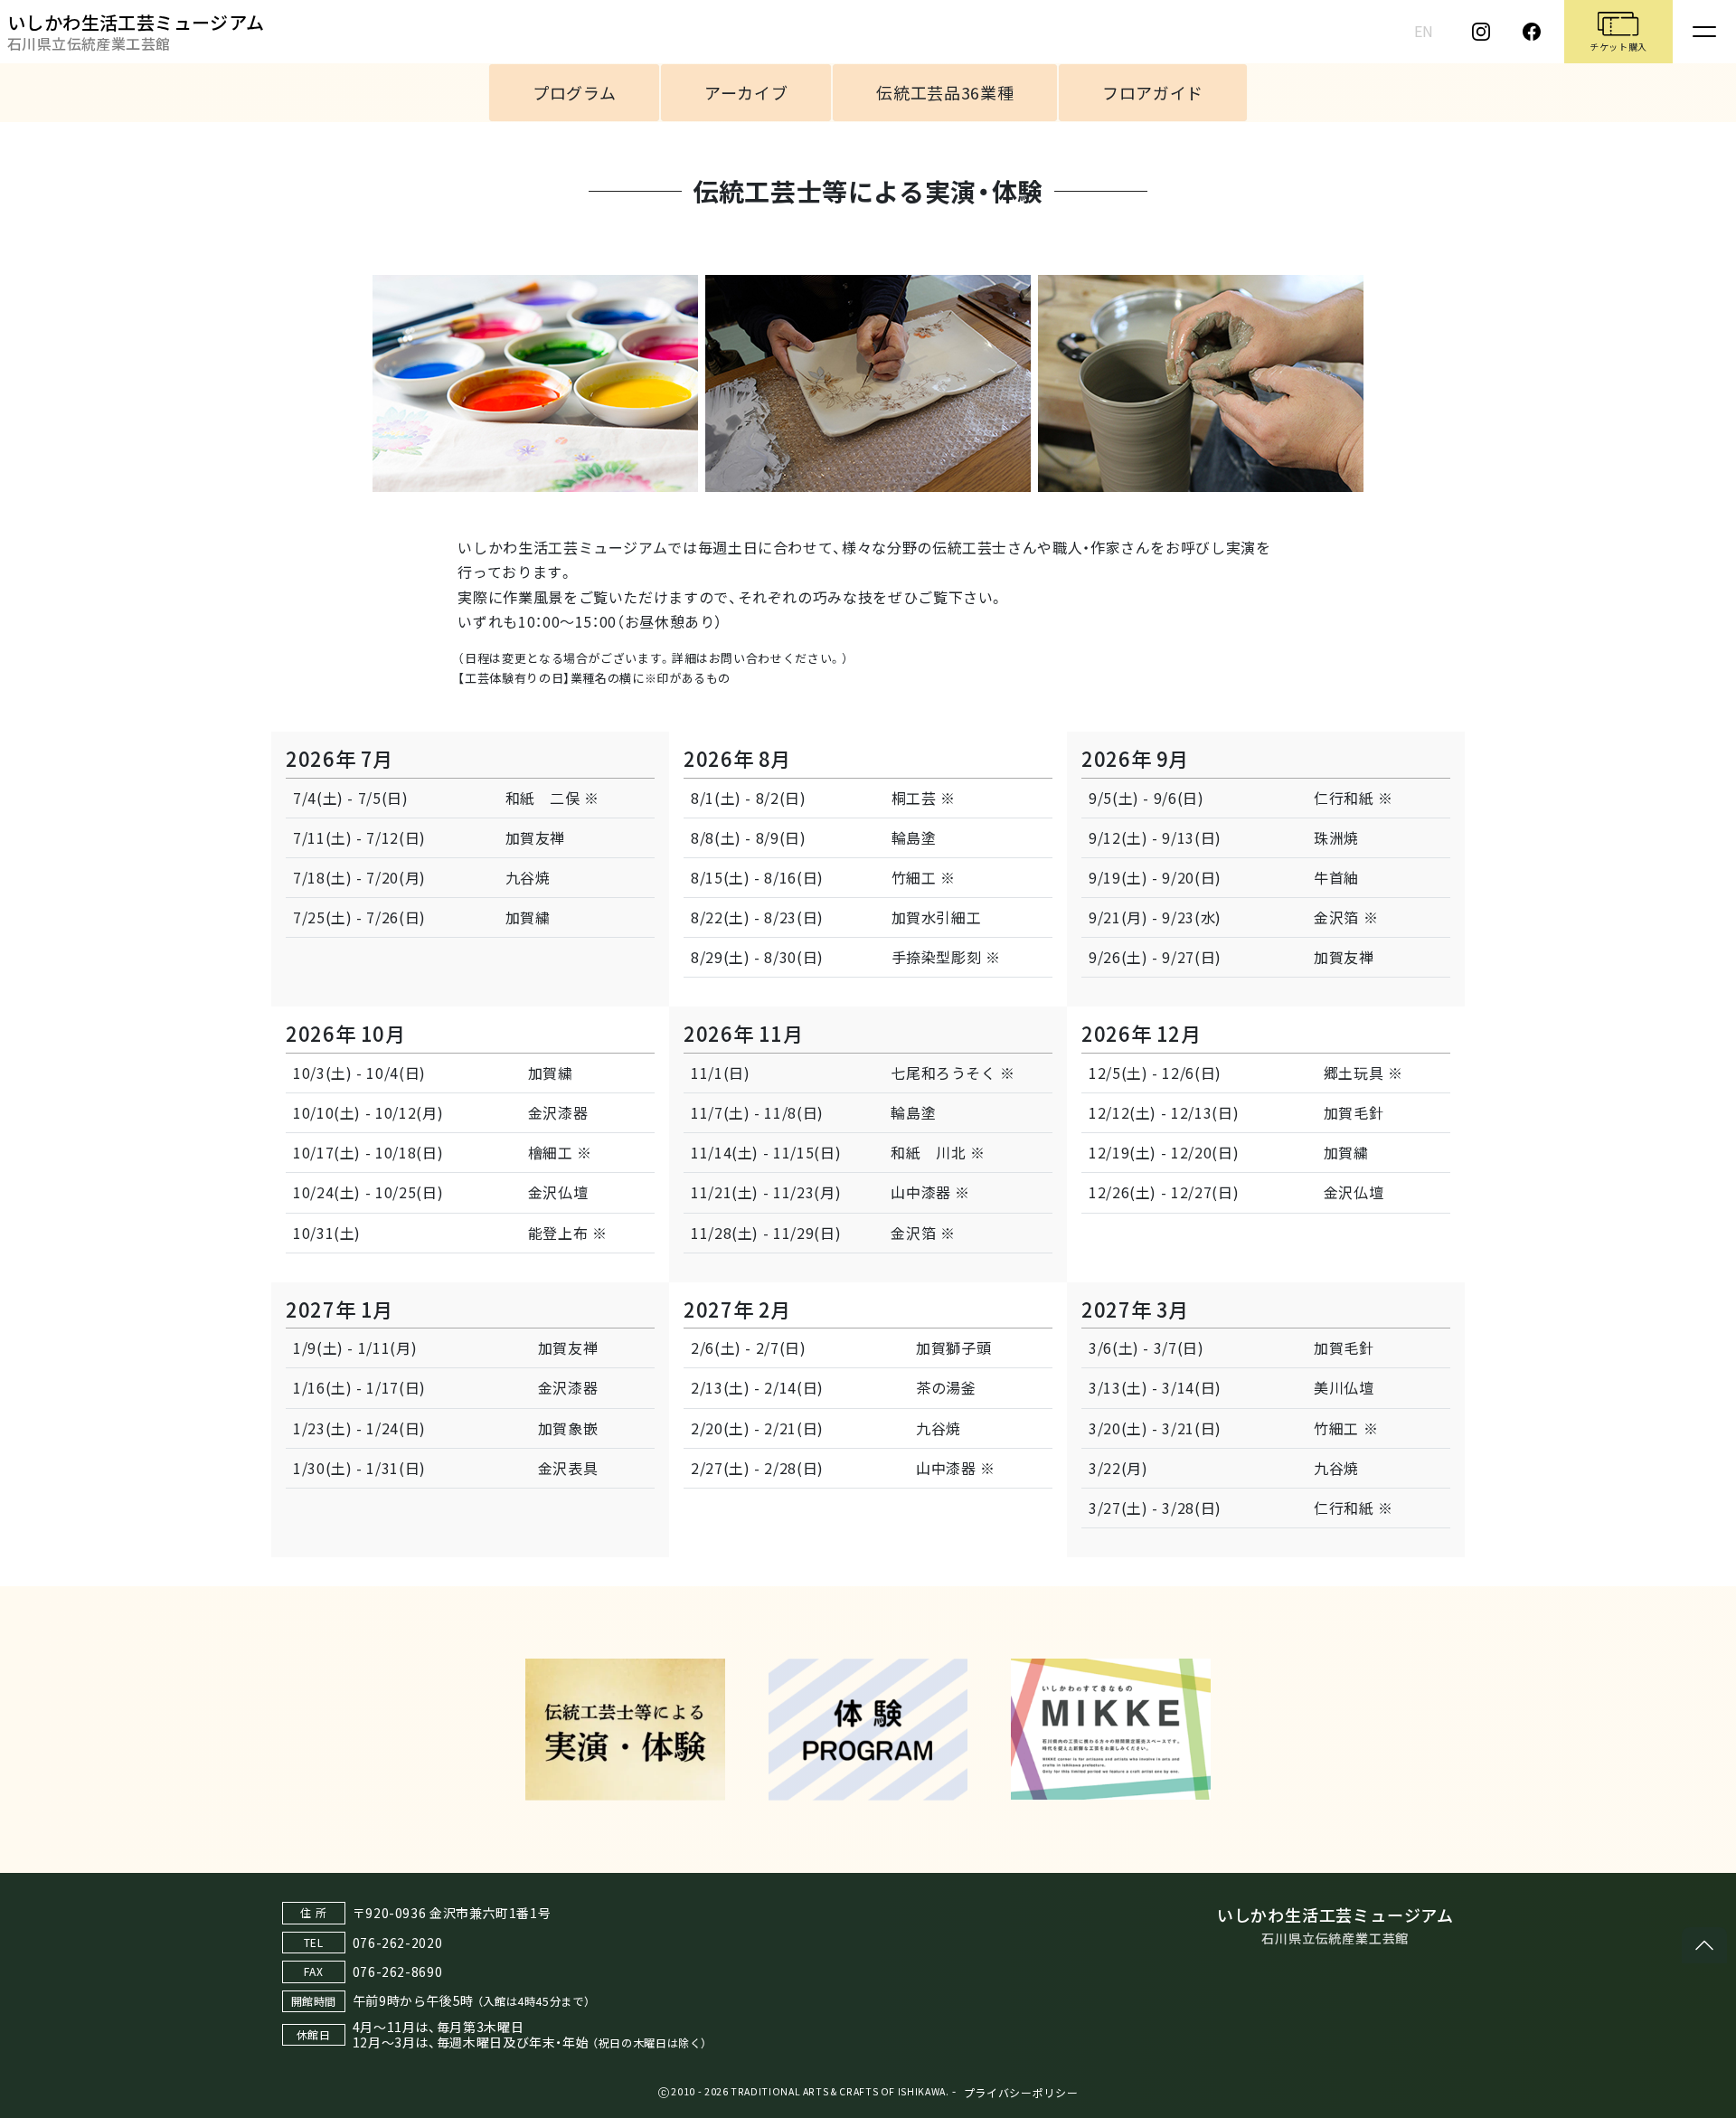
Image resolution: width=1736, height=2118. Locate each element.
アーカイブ (746, 92)
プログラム (574, 92)
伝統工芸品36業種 (945, 92)
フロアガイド (1153, 92)
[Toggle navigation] (1704, 32)
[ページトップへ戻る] (1704, 1945)
